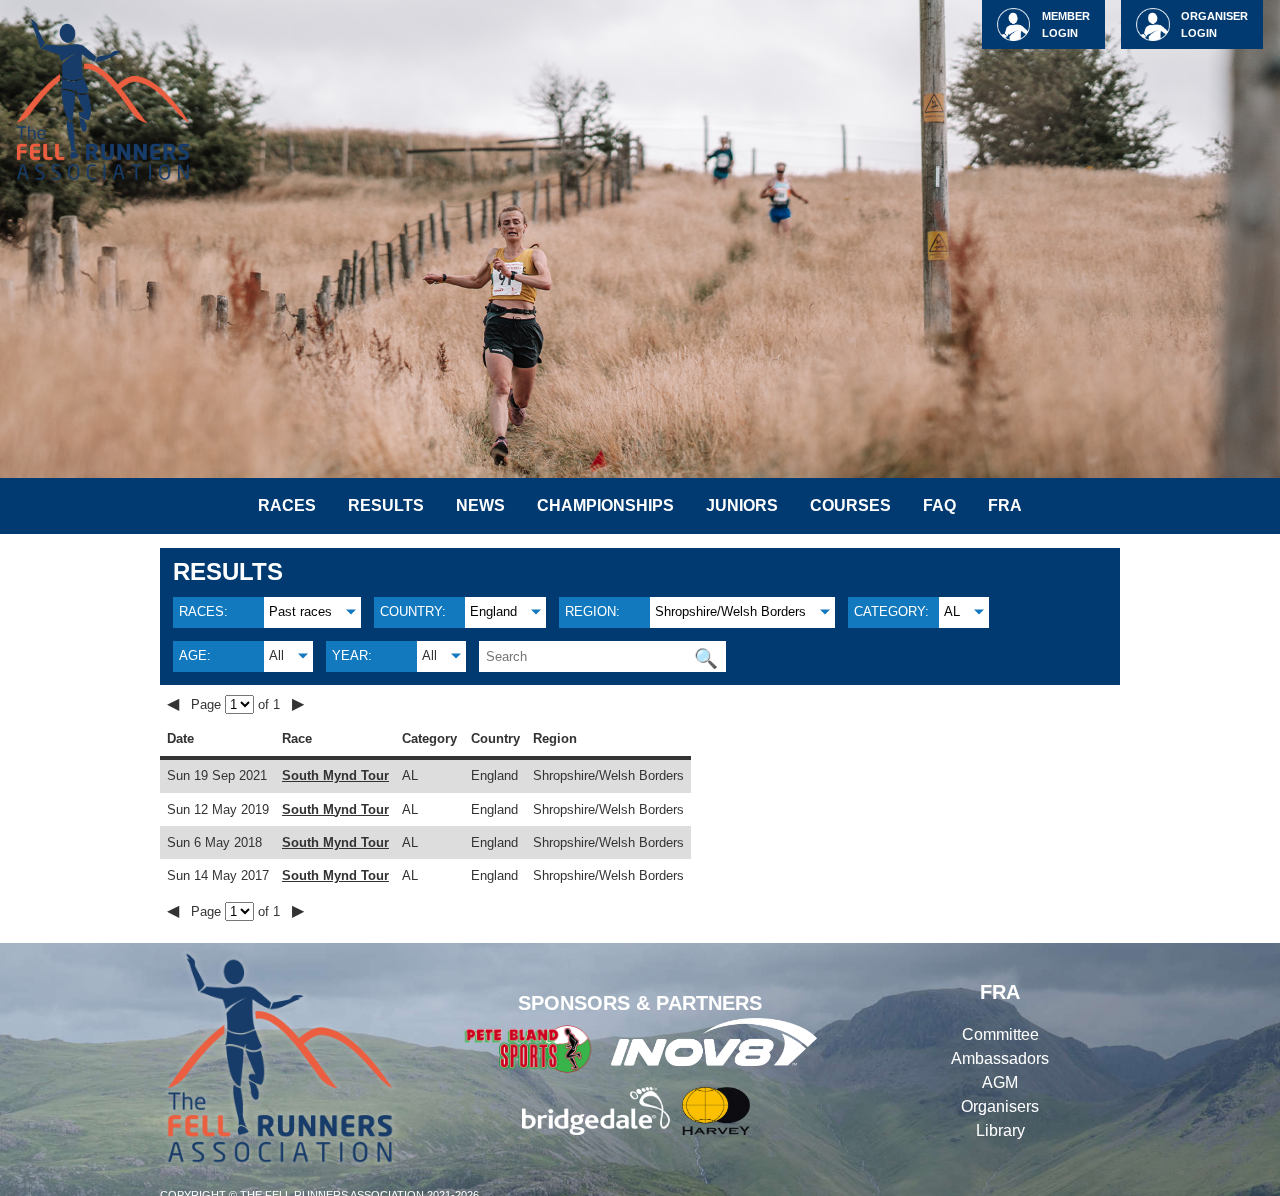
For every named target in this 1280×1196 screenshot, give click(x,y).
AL (952, 611)
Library (1000, 1130)
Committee (1000, 1034)
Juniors (742, 505)
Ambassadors (1000, 1058)
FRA (1005, 505)
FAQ (939, 505)
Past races (300, 611)
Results (386, 505)
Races (287, 505)
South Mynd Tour (335, 775)
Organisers (1000, 1106)
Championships (605, 505)
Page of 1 (237, 704)
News (480, 505)
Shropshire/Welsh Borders (730, 611)
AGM (1000, 1082)
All (276, 655)
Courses (850, 505)
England (493, 611)
